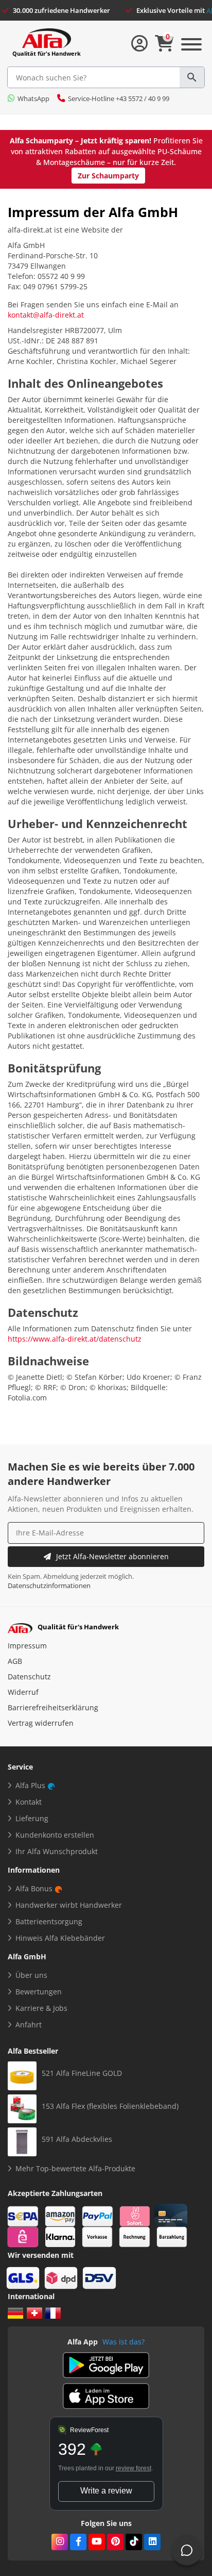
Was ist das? (123, 2342)
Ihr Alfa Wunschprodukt (57, 1851)
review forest (134, 2468)
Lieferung (32, 1818)
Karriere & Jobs (41, 2008)
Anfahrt (29, 2025)
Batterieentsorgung (49, 1921)
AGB (15, 1661)
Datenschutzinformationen (49, 1586)
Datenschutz (29, 1677)
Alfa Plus (30, 1785)
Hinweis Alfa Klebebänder (60, 1938)
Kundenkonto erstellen (55, 1835)
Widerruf (23, 1692)
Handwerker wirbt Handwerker (69, 1905)
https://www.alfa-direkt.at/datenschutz (75, 1339)
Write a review (106, 2491)
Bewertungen (39, 1992)
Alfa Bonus (34, 1888)
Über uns (31, 1975)
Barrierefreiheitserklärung (53, 1707)
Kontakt (29, 1802)
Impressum (27, 1646)
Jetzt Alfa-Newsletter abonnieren (112, 1556)
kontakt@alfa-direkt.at (46, 315)
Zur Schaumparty (108, 176)
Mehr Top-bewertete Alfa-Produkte (75, 2168)
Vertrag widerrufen (41, 1723)
